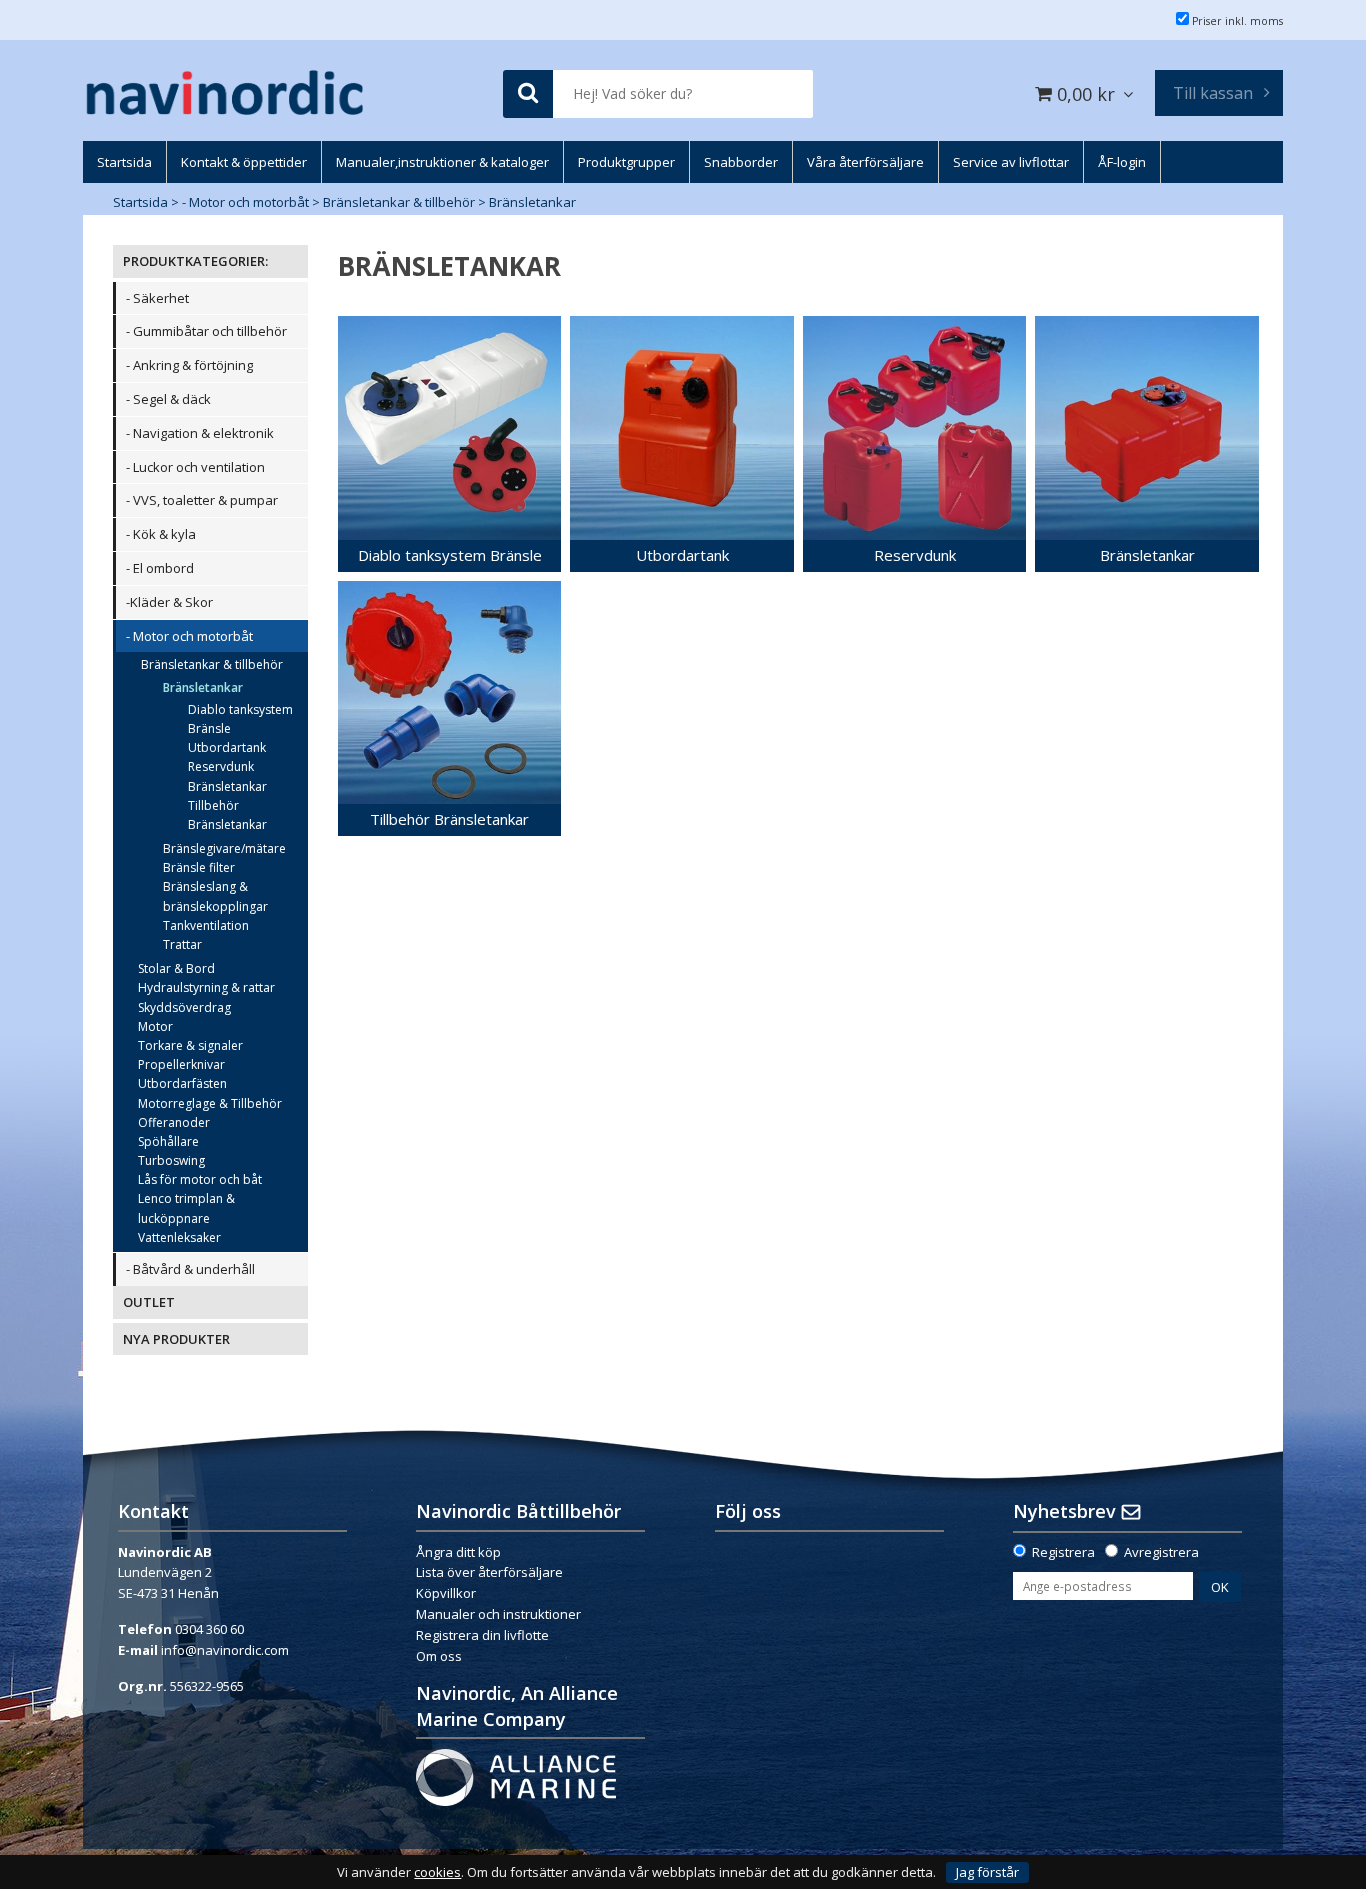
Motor (155, 1026)
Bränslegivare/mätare (224, 848)
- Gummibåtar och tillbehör (206, 331)
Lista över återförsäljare (489, 1572)
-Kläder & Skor (169, 602)
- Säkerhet (157, 298)
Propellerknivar (181, 1064)
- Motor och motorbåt (245, 202)
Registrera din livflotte (482, 1635)
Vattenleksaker (179, 1237)
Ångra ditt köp (458, 1552)
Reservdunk (221, 766)
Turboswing (171, 1160)
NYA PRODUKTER (176, 1339)
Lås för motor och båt (200, 1179)
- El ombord (160, 568)
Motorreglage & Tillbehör (210, 1103)
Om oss (439, 1656)
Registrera (1063, 1552)
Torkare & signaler (190, 1045)
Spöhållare (168, 1141)
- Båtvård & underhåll (190, 1269)
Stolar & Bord (176, 968)
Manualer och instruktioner (500, 1614)
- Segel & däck (168, 399)
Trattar (182, 944)
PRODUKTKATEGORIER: (195, 261)
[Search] (528, 94)
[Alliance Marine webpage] (516, 1776)
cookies (437, 1872)
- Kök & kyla (161, 534)
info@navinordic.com (225, 1650)
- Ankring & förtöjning (189, 365)
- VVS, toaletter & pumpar (202, 500)
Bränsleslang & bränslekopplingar (215, 896)
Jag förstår (987, 1872)
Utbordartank (227, 747)
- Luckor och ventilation (195, 467)
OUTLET (149, 1302)
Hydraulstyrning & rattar (206, 987)
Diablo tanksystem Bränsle (240, 719)
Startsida (140, 202)
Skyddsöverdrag (184, 1007)
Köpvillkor (446, 1593)
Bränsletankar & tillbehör (399, 202)
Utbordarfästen (182, 1083)
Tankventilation (206, 925)
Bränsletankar (532, 202)
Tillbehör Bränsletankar (227, 815)
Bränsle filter (199, 867)
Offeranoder (174, 1122)
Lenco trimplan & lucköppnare (186, 1208)
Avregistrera (1161, 1552)
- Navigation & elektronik (200, 433)
